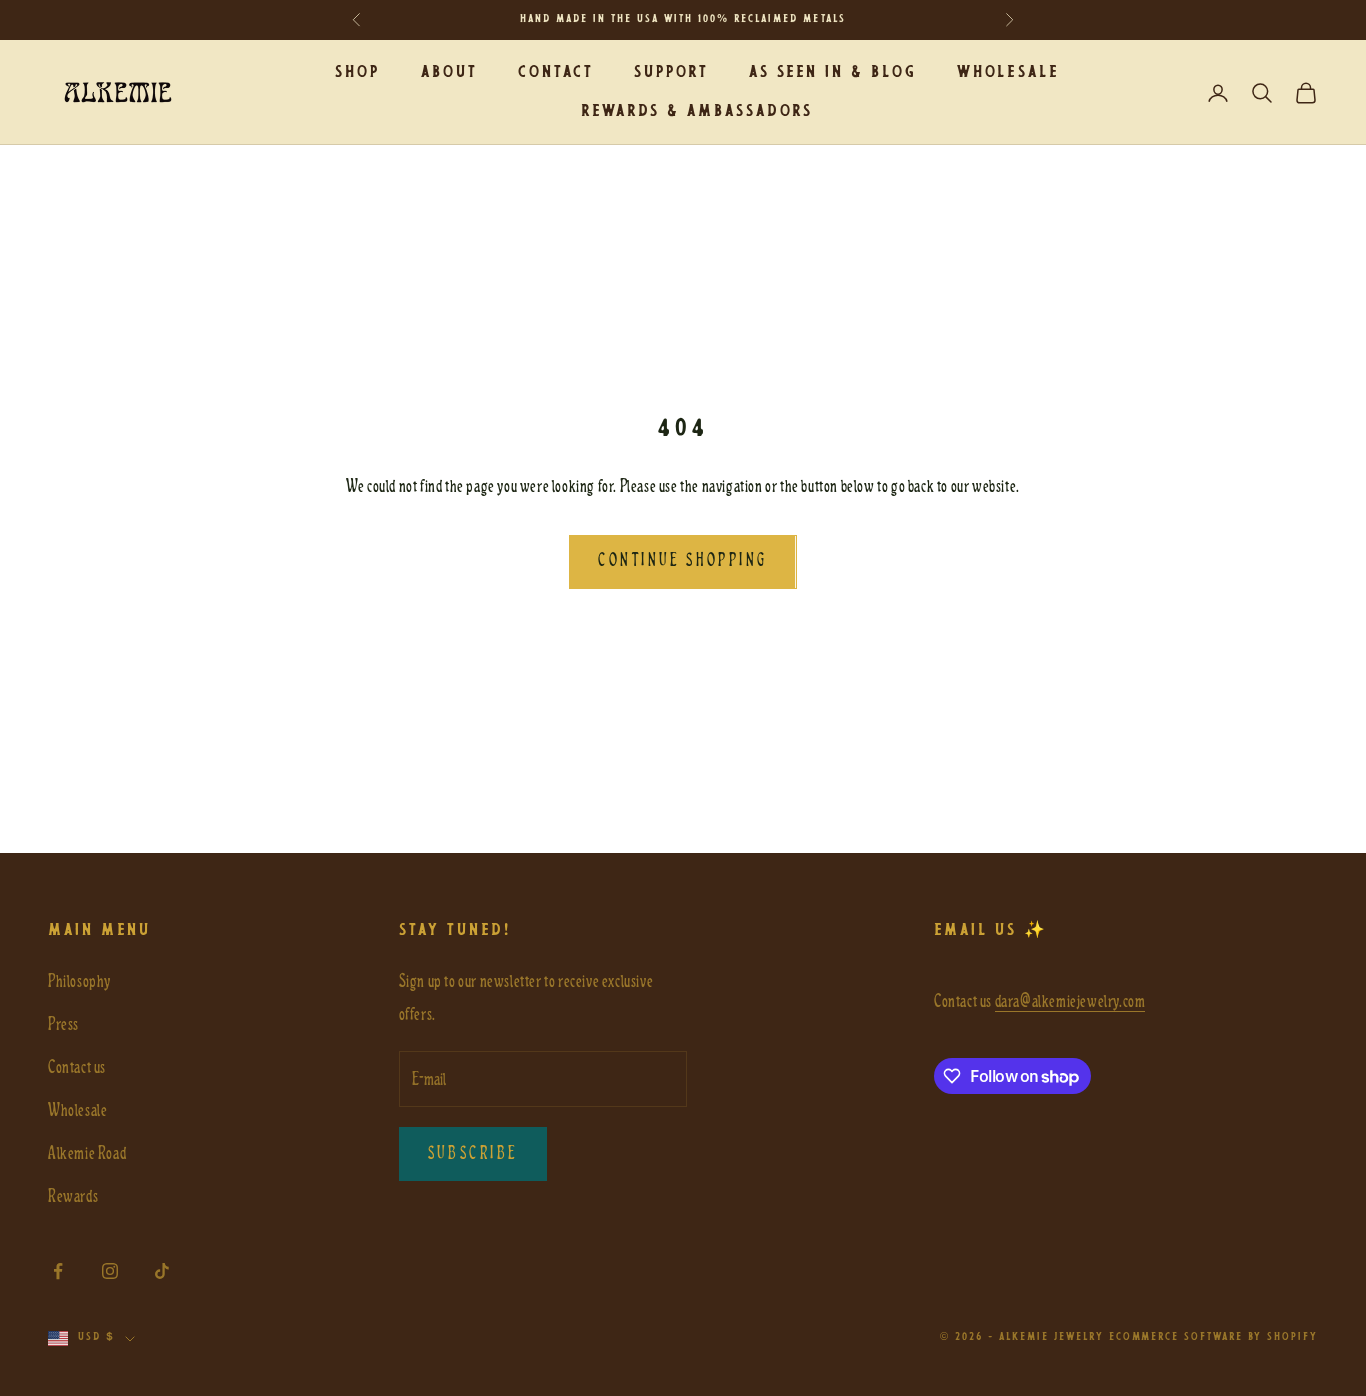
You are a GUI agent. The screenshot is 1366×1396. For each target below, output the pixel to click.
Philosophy (79, 981)
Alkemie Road (87, 1153)
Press (63, 1024)
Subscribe (473, 1154)
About (449, 72)
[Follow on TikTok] (162, 1271)
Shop (357, 72)
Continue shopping (682, 561)
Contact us (77, 1067)
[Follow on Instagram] (110, 1271)
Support (671, 72)
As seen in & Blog (833, 72)
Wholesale (1007, 72)
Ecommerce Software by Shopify (1213, 1337)
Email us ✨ (991, 930)
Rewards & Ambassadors (697, 111)
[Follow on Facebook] (58, 1271)
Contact (556, 72)
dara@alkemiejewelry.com (1070, 1001)
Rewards (73, 1196)
